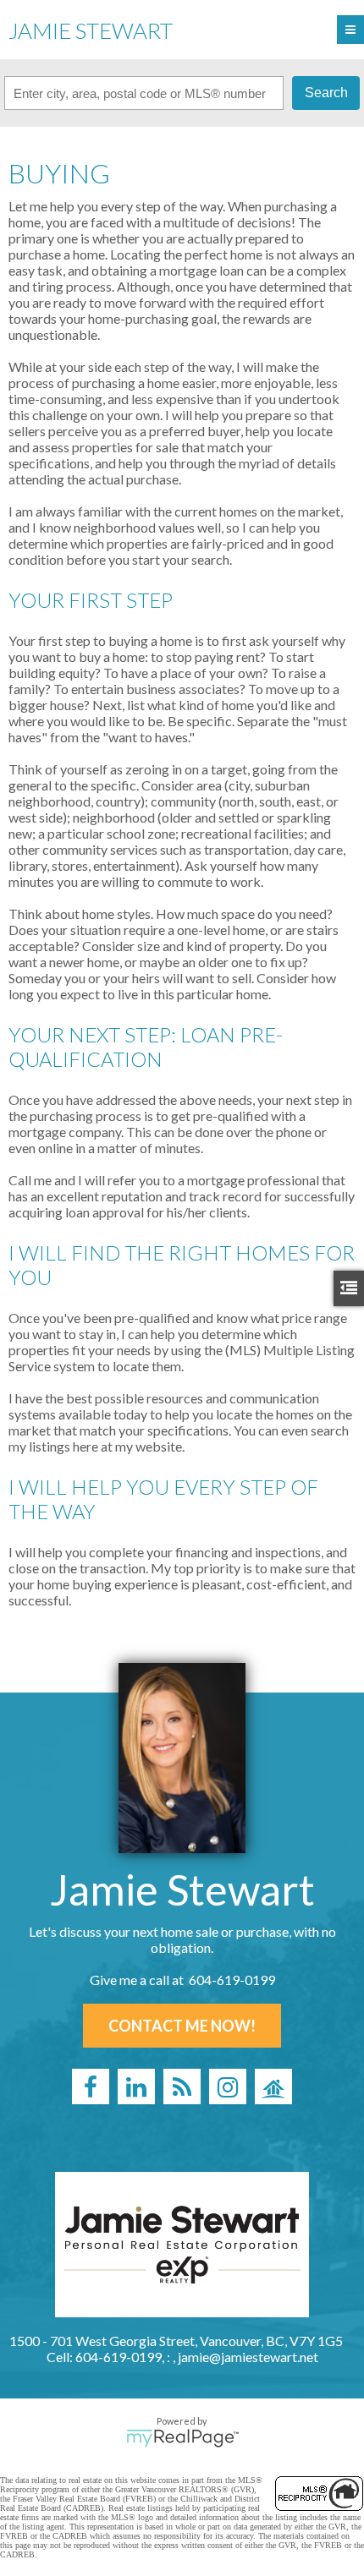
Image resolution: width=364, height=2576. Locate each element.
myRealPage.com (182, 2438)
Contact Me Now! (182, 2026)
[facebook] (91, 2087)
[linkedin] (136, 2087)
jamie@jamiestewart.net (248, 2357)
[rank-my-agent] (273, 2087)
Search (326, 93)
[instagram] (228, 2087)
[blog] (182, 2087)
